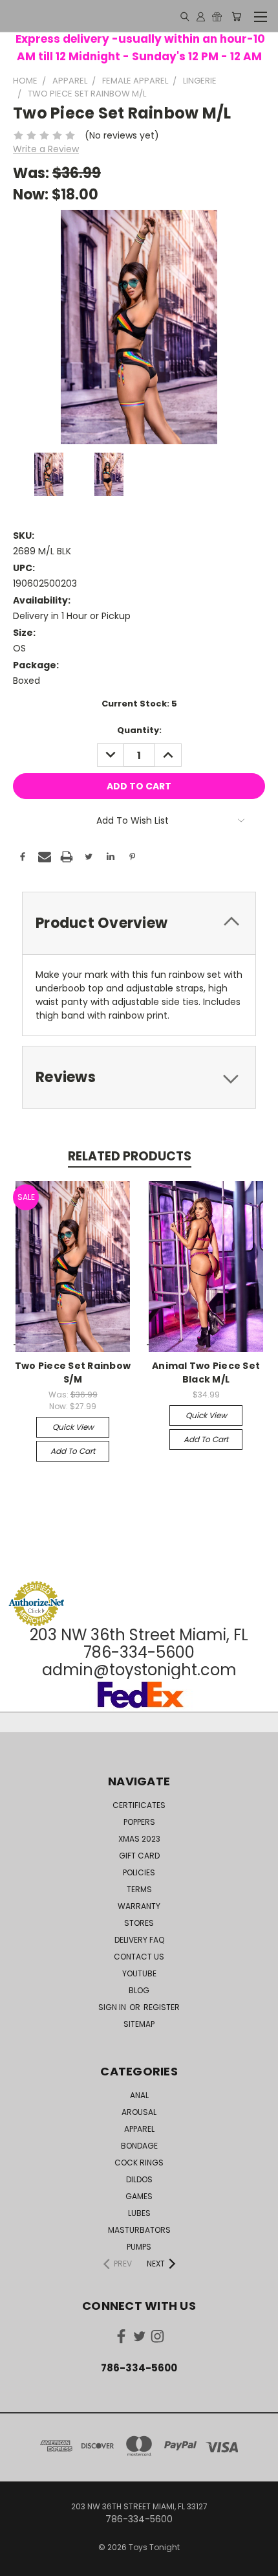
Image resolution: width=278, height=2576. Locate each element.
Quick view (73, 1427)
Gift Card (139, 1856)
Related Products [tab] (130, 1156)
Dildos (139, 2179)
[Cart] (236, 16)
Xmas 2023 (139, 1839)
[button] (139, 1556)
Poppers (139, 1822)
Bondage (139, 2146)
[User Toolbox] (201, 16)
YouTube (139, 1973)
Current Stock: (139, 704)
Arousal (139, 2112)
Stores (139, 1923)
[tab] (139, 923)
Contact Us (139, 1957)
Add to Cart (73, 1451)
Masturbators (139, 2230)
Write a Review (46, 149)
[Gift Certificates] (217, 16)
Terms (139, 1889)
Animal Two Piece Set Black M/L (206, 1373)
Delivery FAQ (139, 1940)
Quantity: (139, 730)
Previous (20, 2563)
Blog (139, 1990)
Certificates (139, 1805)
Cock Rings (139, 2163)
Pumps (139, 2247)
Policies (139, 1872)
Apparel (139, 2129)
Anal (139, 2095)
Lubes (139, 2213)
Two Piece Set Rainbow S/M (73, 1373)
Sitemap (139, 2024)
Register (162, 2007)
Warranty (139, 1906)
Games (139, 2196)
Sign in (113, 2007)
